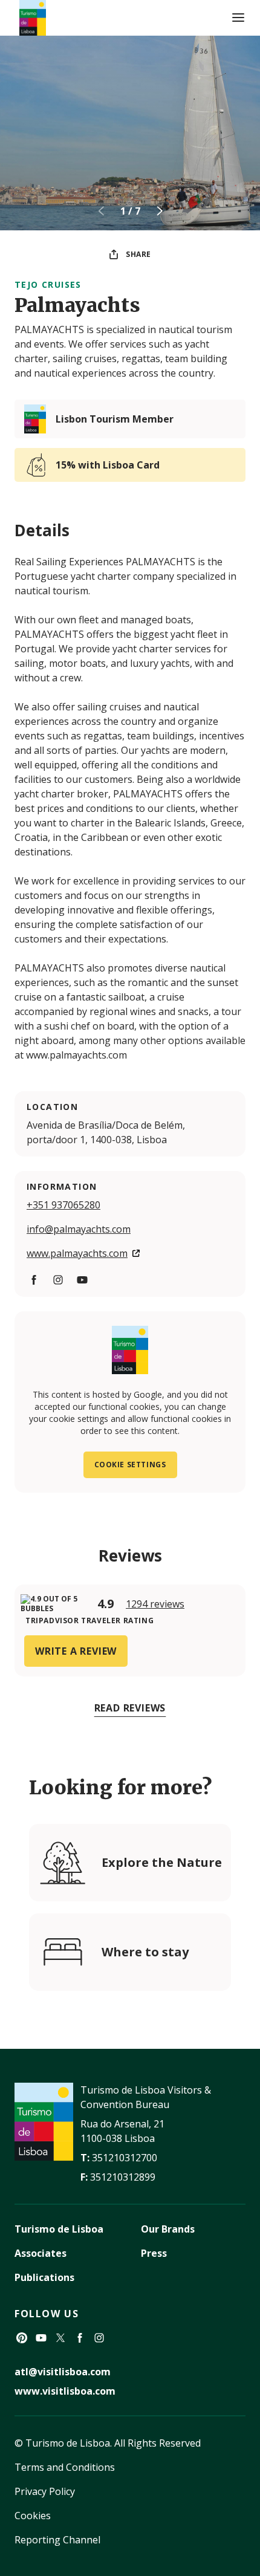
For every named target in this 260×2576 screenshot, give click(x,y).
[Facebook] (34, 1280)
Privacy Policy (45, 2491)
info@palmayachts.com (79, 1229)
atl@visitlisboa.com (63, 2372)
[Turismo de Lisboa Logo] (33, 18)
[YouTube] (82, 1280)
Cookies (33, 2516)
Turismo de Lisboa (59, 2229)
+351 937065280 (63, 1205)
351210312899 (123, 2177)
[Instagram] (58, 1280)
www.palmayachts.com (77, 1253)
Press (154, 2253)
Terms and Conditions (65, 2467)
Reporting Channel (57, 2540)
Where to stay (145, 1952)
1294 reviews (155, 1604)
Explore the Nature (162, 1862)
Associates (41, 2253)
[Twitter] (60, 2338)
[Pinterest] (22, 2338)
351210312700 (125, 2158)
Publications (44, 2277)
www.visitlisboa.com (65, 2391)
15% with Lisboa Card (108, 465)
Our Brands (168, 2229)
